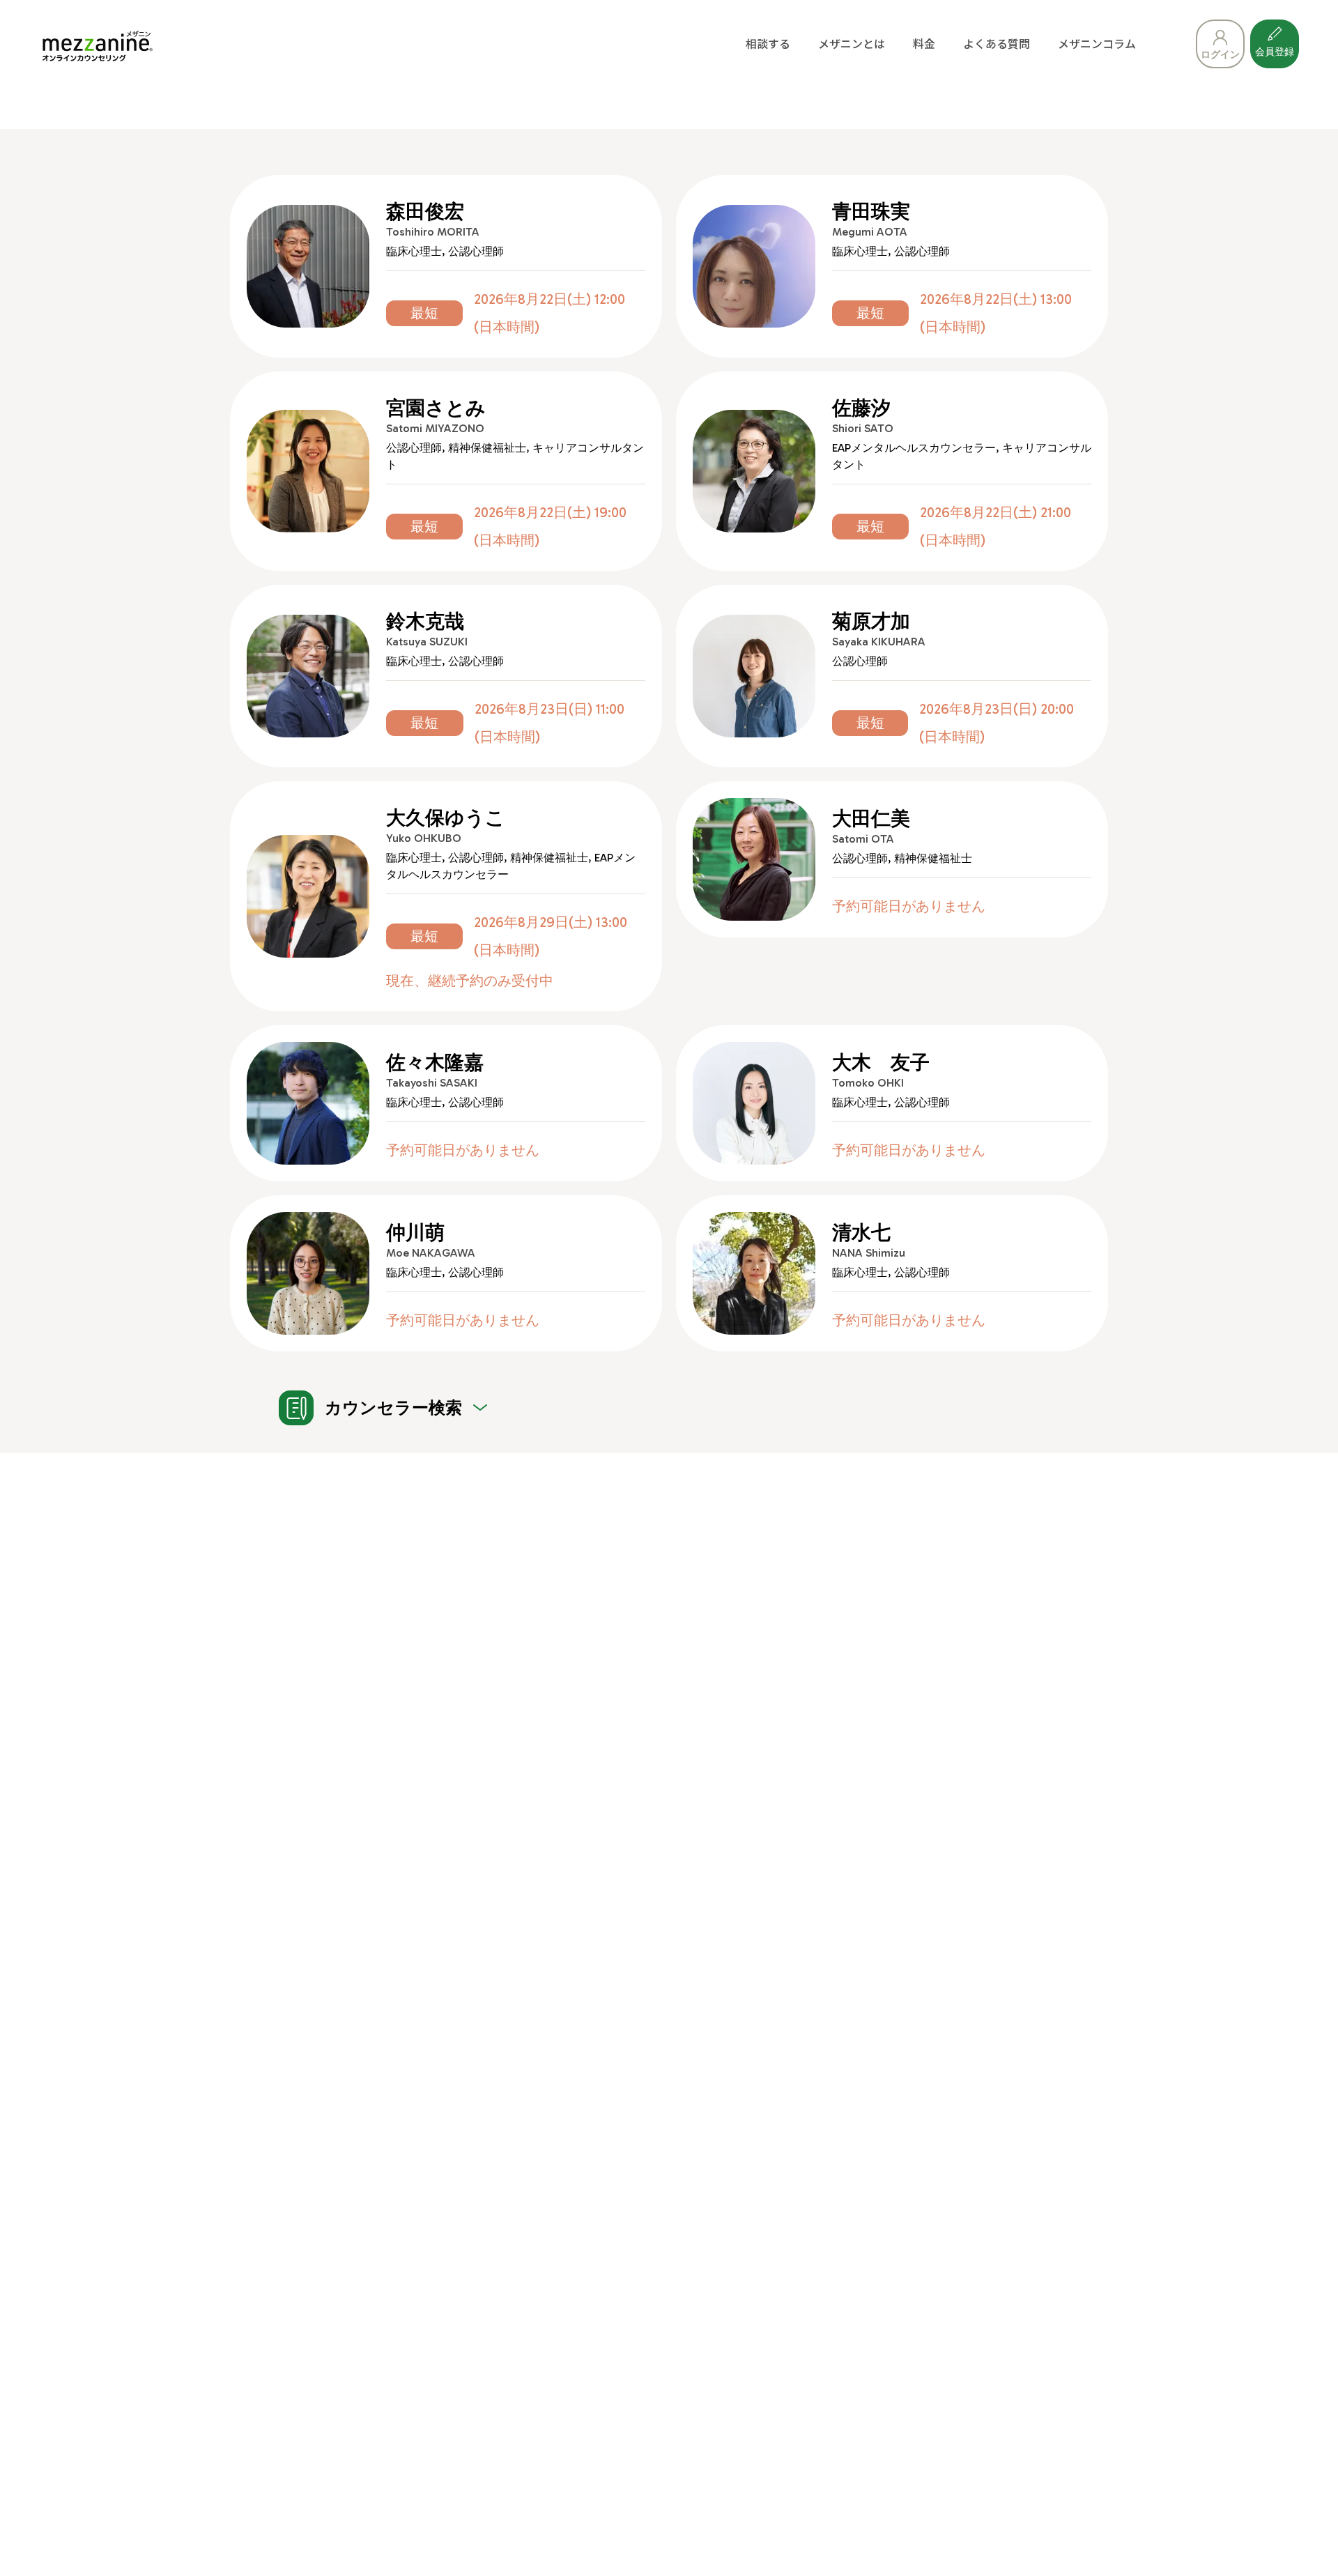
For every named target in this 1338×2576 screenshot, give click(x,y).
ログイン (1220, 55)
